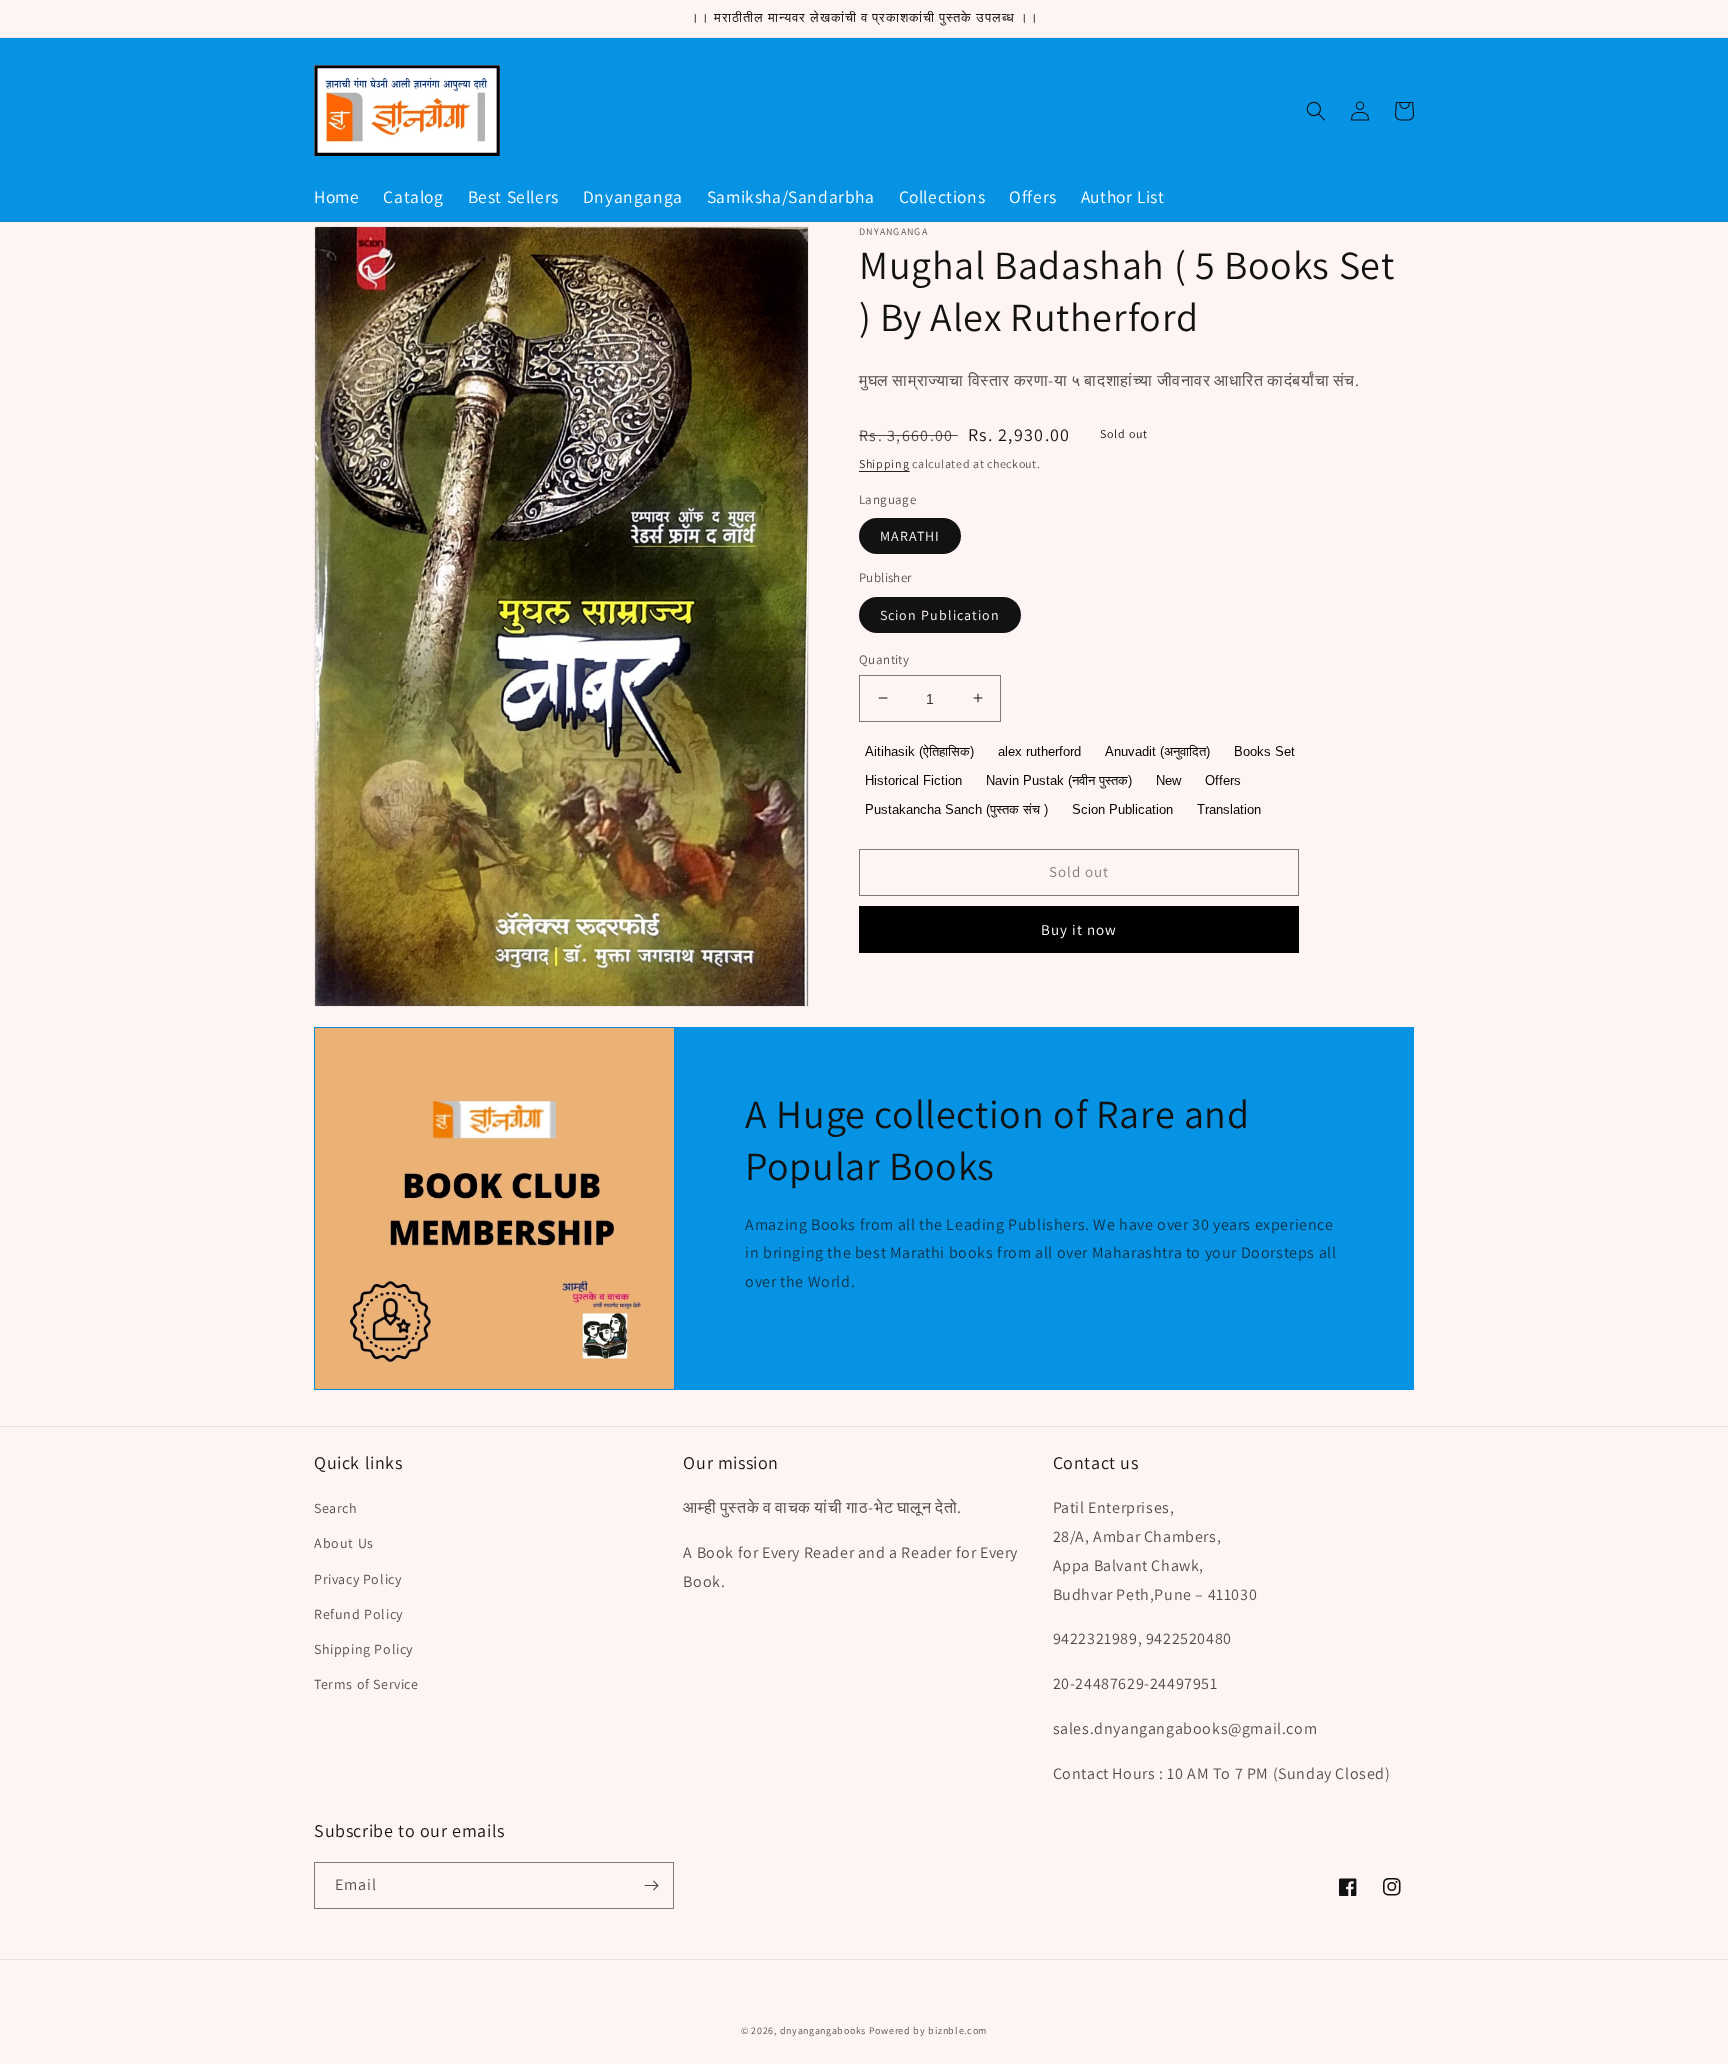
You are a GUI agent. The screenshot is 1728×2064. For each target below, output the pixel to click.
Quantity (884, 658)
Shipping (884, 463)
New (1168, 780)
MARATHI (910, 536)
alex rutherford (1039, 751)
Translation (1229, 808)
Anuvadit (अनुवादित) (1157, 751)
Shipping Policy (363, 1649)
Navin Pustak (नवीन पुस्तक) (1059, 780)
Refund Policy (358, 1614)
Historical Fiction (913, 780)
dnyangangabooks (823, 2030)
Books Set (1264, 751)
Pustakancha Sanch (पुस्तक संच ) (956, 808)
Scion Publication (940, 614)
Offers (1223, 780)
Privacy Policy (357, 1579)
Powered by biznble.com (928, 2030)
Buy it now (1079, 928)
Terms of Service (366, 1684)
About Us (344, 1543)
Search (336, 1508)
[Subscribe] (651, 1885)
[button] (1316, 111)
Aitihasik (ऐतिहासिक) (919, 751)
